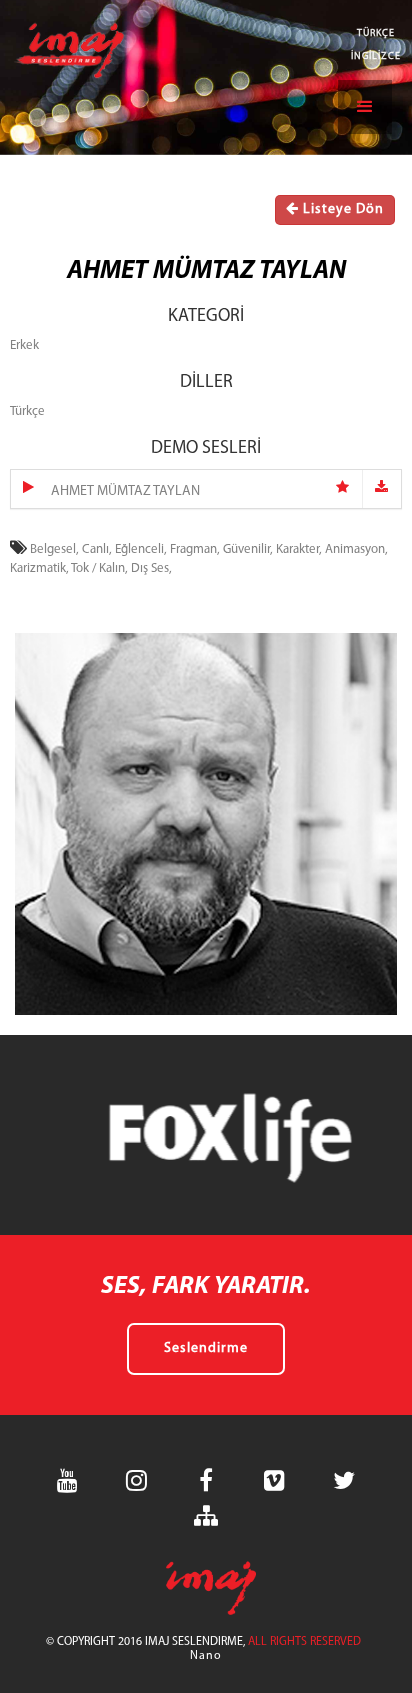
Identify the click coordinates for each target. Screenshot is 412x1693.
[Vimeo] (275, 1480)
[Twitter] (344, 1480)
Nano (206, 1656)
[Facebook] (206, 1480)
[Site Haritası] (206, 1515)
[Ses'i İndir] (382, 489)
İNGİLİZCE (376, 56)
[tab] (206, 489)
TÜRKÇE (376, 33)
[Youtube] (68, 1480)
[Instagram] (137, 1480)
